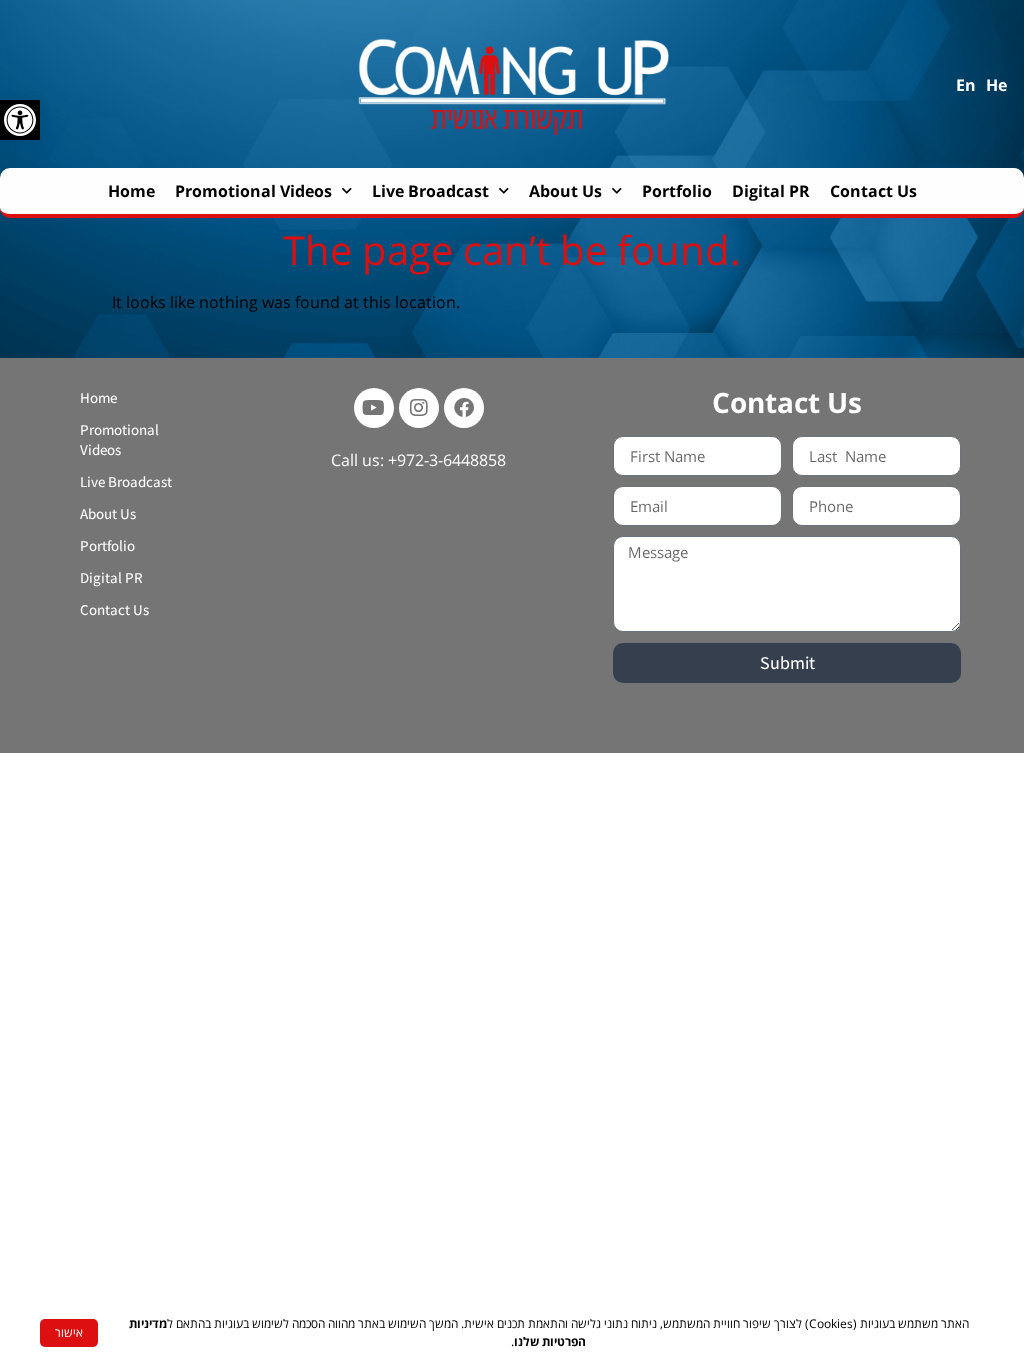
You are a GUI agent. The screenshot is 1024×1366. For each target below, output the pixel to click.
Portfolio (677, 191)
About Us (565, 191)
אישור (69, 1332)
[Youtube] (374, 408)
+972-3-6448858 (447, 460)
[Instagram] (419, 408)
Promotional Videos (253, 191)
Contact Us (873, 191)
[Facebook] (464, 408)
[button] (20, 120)
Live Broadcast (430, 191)
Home (131, 191)
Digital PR (771, 191)
